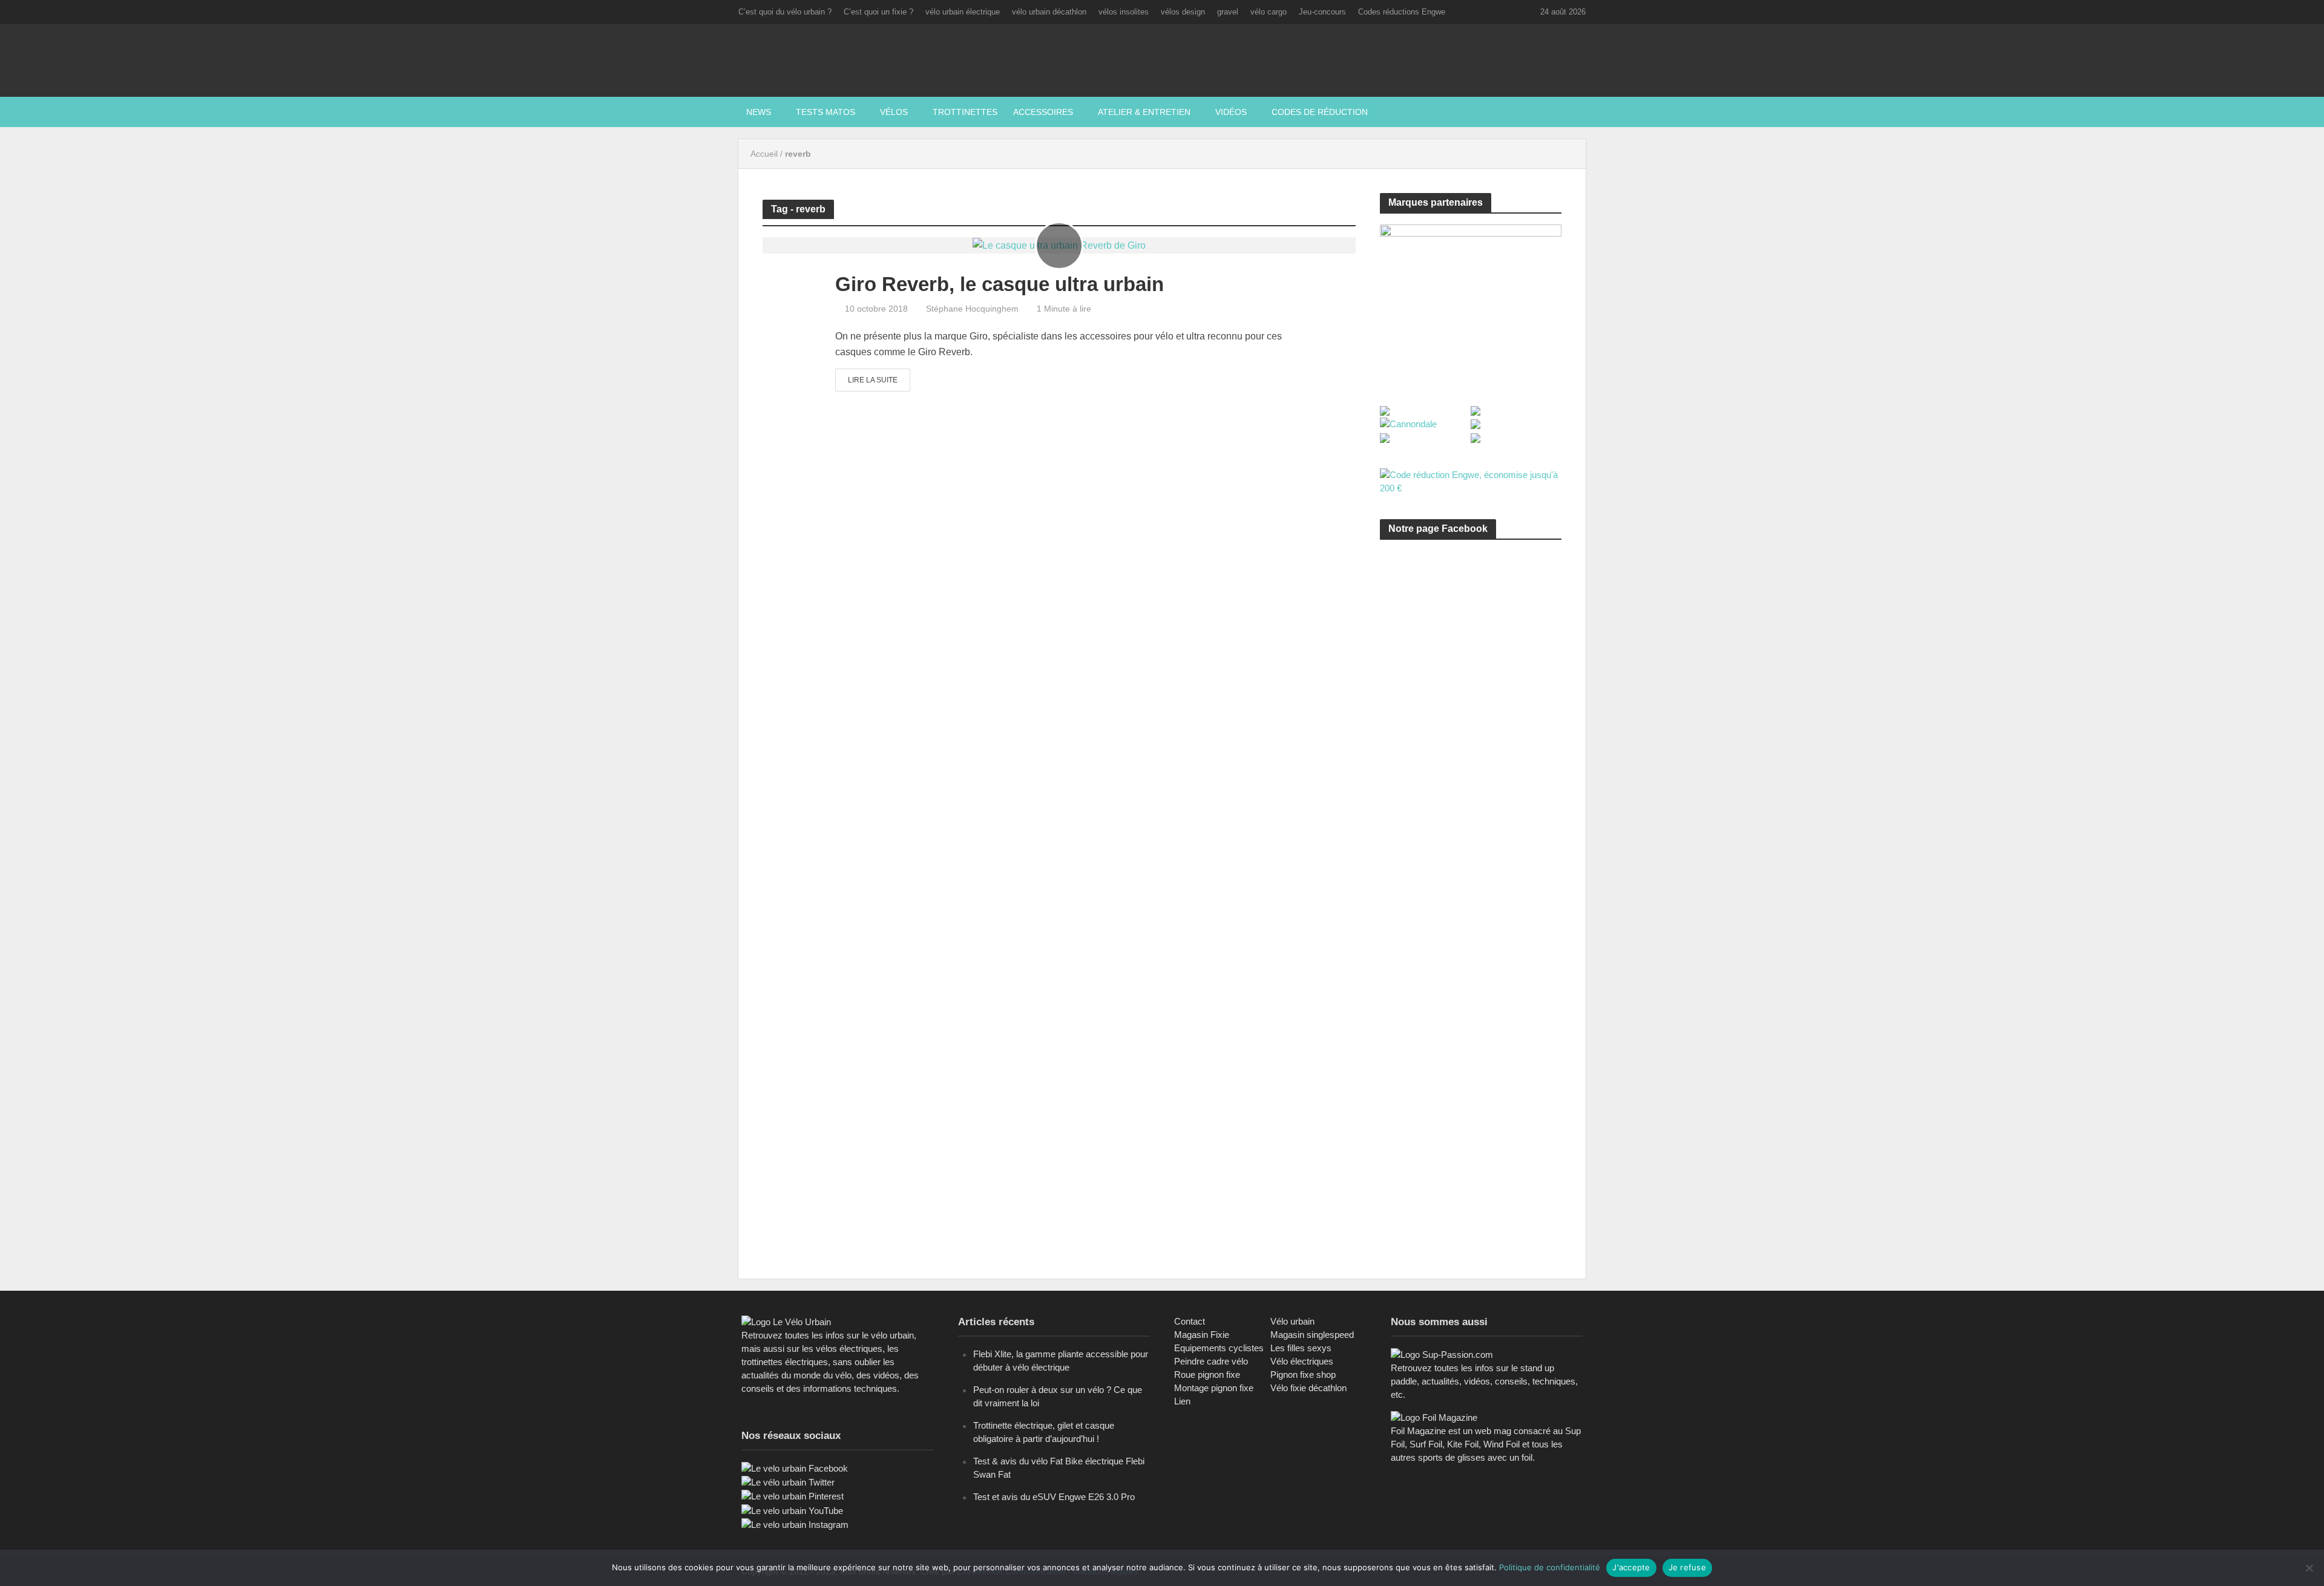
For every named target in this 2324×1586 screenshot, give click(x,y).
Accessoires (1043, 112)
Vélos (894, 112)
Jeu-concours (1322, 12)
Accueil (764, 154)
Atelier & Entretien (1144, 112)
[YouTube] (792, 1510)
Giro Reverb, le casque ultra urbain (1000, 284)
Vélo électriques (1302, 1361)
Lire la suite (873, 380)
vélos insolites (1124, 12)
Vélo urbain (1292, 1321)
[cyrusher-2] (1471, 301)
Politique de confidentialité (1550, 1567)
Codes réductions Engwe (1402, 12)
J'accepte (1631, 1567)
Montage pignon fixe (1214, 1388)
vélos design (1183, 12)
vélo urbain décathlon (1049, 12)
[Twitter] (788, 1482)
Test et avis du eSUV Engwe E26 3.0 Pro (1054, 1497)
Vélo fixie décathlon (1308, 1388)
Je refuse (1687, 1567)
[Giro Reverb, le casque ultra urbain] (1059, 245)
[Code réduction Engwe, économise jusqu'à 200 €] (1471, 481)
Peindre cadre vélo (1211, 1361)
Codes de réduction (1320, 112)
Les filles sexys (1301, 1348)
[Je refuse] (2309, 1568)
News (759, 112)
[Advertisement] (1471, 664)
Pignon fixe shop (1303, 1375)
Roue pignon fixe (1207, 1375)
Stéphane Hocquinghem (972, 309)
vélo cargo (1269, 12)
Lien (1182, 1401)
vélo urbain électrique (963, 12)
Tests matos (826, 112)
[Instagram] (795, 1524)
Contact (1190, 1321)
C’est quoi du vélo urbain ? (785, 12)
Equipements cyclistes (1219, 1348)
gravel (1228, 12)
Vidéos (1231, 112)
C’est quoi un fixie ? (878, 12)
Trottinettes (965, 112)
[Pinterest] (793, 1496)
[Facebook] (795, 1468)
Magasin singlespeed (1312, 1335)
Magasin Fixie (1202, 1335)
